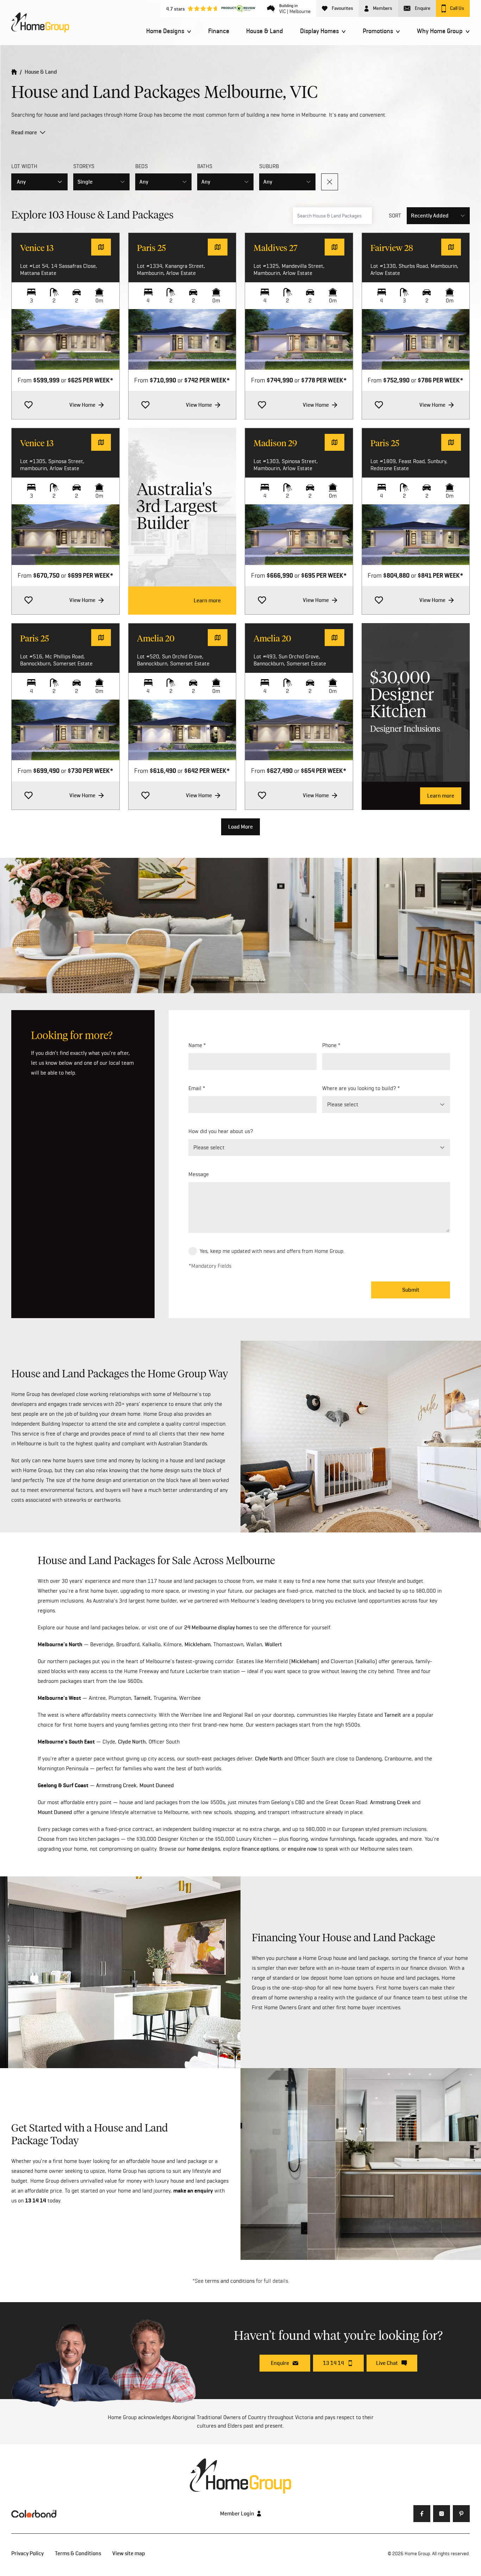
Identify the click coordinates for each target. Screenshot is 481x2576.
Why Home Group (440, 31)
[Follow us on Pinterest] (461, 2514)
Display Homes (319, 31)
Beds (142, 166)
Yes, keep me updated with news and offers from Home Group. (272, 1251)
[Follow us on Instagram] (442, 2514)
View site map (129, 2553)
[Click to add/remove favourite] (29, 405)
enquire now (302, 1849)
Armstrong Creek (116, 1785)
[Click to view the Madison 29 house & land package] (299, 535)
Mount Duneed (157, 1785)
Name (195, 1045)
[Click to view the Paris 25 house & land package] (182, 339)
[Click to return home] (14, 72)
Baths (205, 166)
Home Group (417, 2553)
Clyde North (132, 1742)
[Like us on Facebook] (422, 2514)
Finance (219, 31)
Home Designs (165, 31)
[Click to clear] (330, 182)
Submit (411, 1290)
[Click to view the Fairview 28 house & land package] (416, 339)
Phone (329, 1045)
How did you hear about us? (221, 1131)
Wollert (273, 1644)
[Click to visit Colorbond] (34, 2514)
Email (195, 1088)
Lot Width (24, 166)
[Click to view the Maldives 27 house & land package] (299, 339)
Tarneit (142, 1698)
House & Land (265, 31)
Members (383, 8)
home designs (204, 1849)
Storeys (84, 166)
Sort (395, 216)
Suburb (269, 166)
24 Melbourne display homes (218, 1627)
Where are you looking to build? (359, 1088)
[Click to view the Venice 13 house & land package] (65, 339)
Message (199, 1174)
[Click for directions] (101, 247)
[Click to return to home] (40, 23)
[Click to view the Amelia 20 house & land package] (182, 730)
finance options (260, 1849)
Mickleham (198, 1644)
